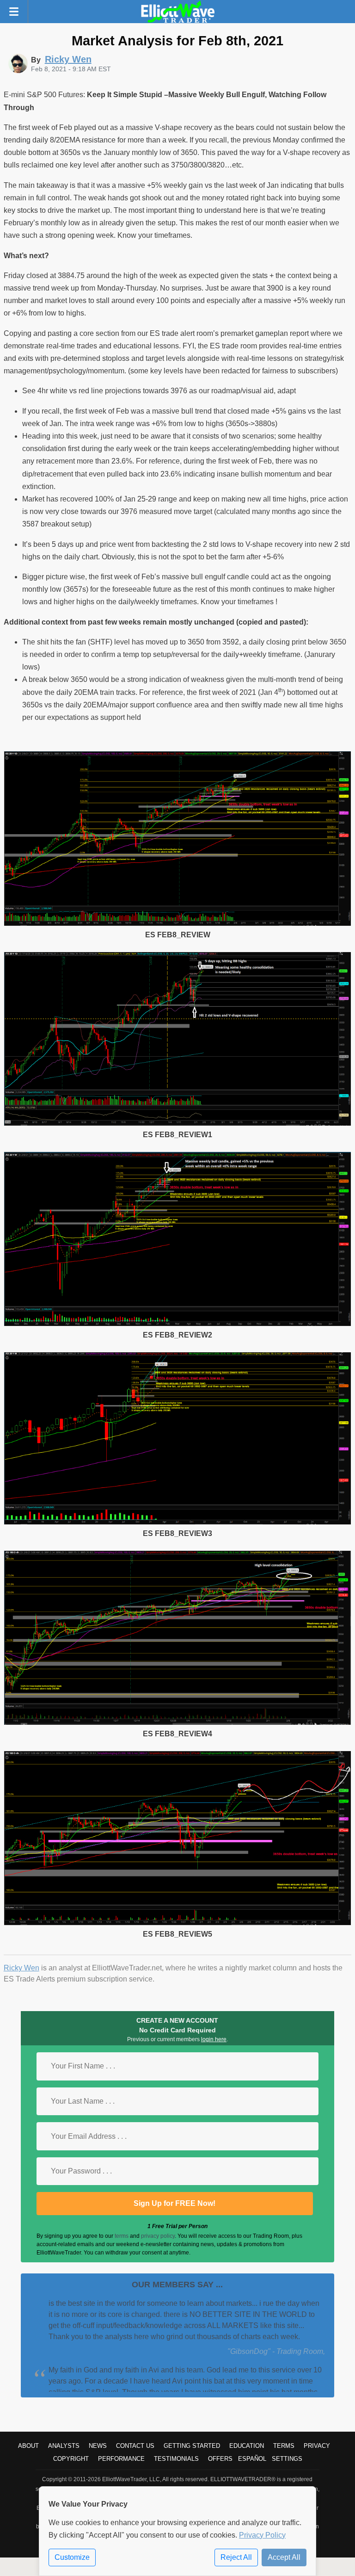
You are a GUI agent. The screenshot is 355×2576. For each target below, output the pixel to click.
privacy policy (158, 2236)
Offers (220, 2459)
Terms (284, 2446)
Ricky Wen (21, 1968)
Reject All (236, 2557)
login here (214, 2039)
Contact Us (135, 2446)
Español (252, 2459)
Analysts (64, 2446)
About (28, 2446)
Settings (287, 2459)
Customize (72, 2557)
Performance (121, 2459)
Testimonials (176, 2459)
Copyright (71, 2459)
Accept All (284, 2557)
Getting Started (192, 2446)
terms (122, 2236)
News (98, 2446)
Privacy (317, 2446)
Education (247, 2446)
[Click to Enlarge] (178, 924)
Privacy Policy (262, 2535)
